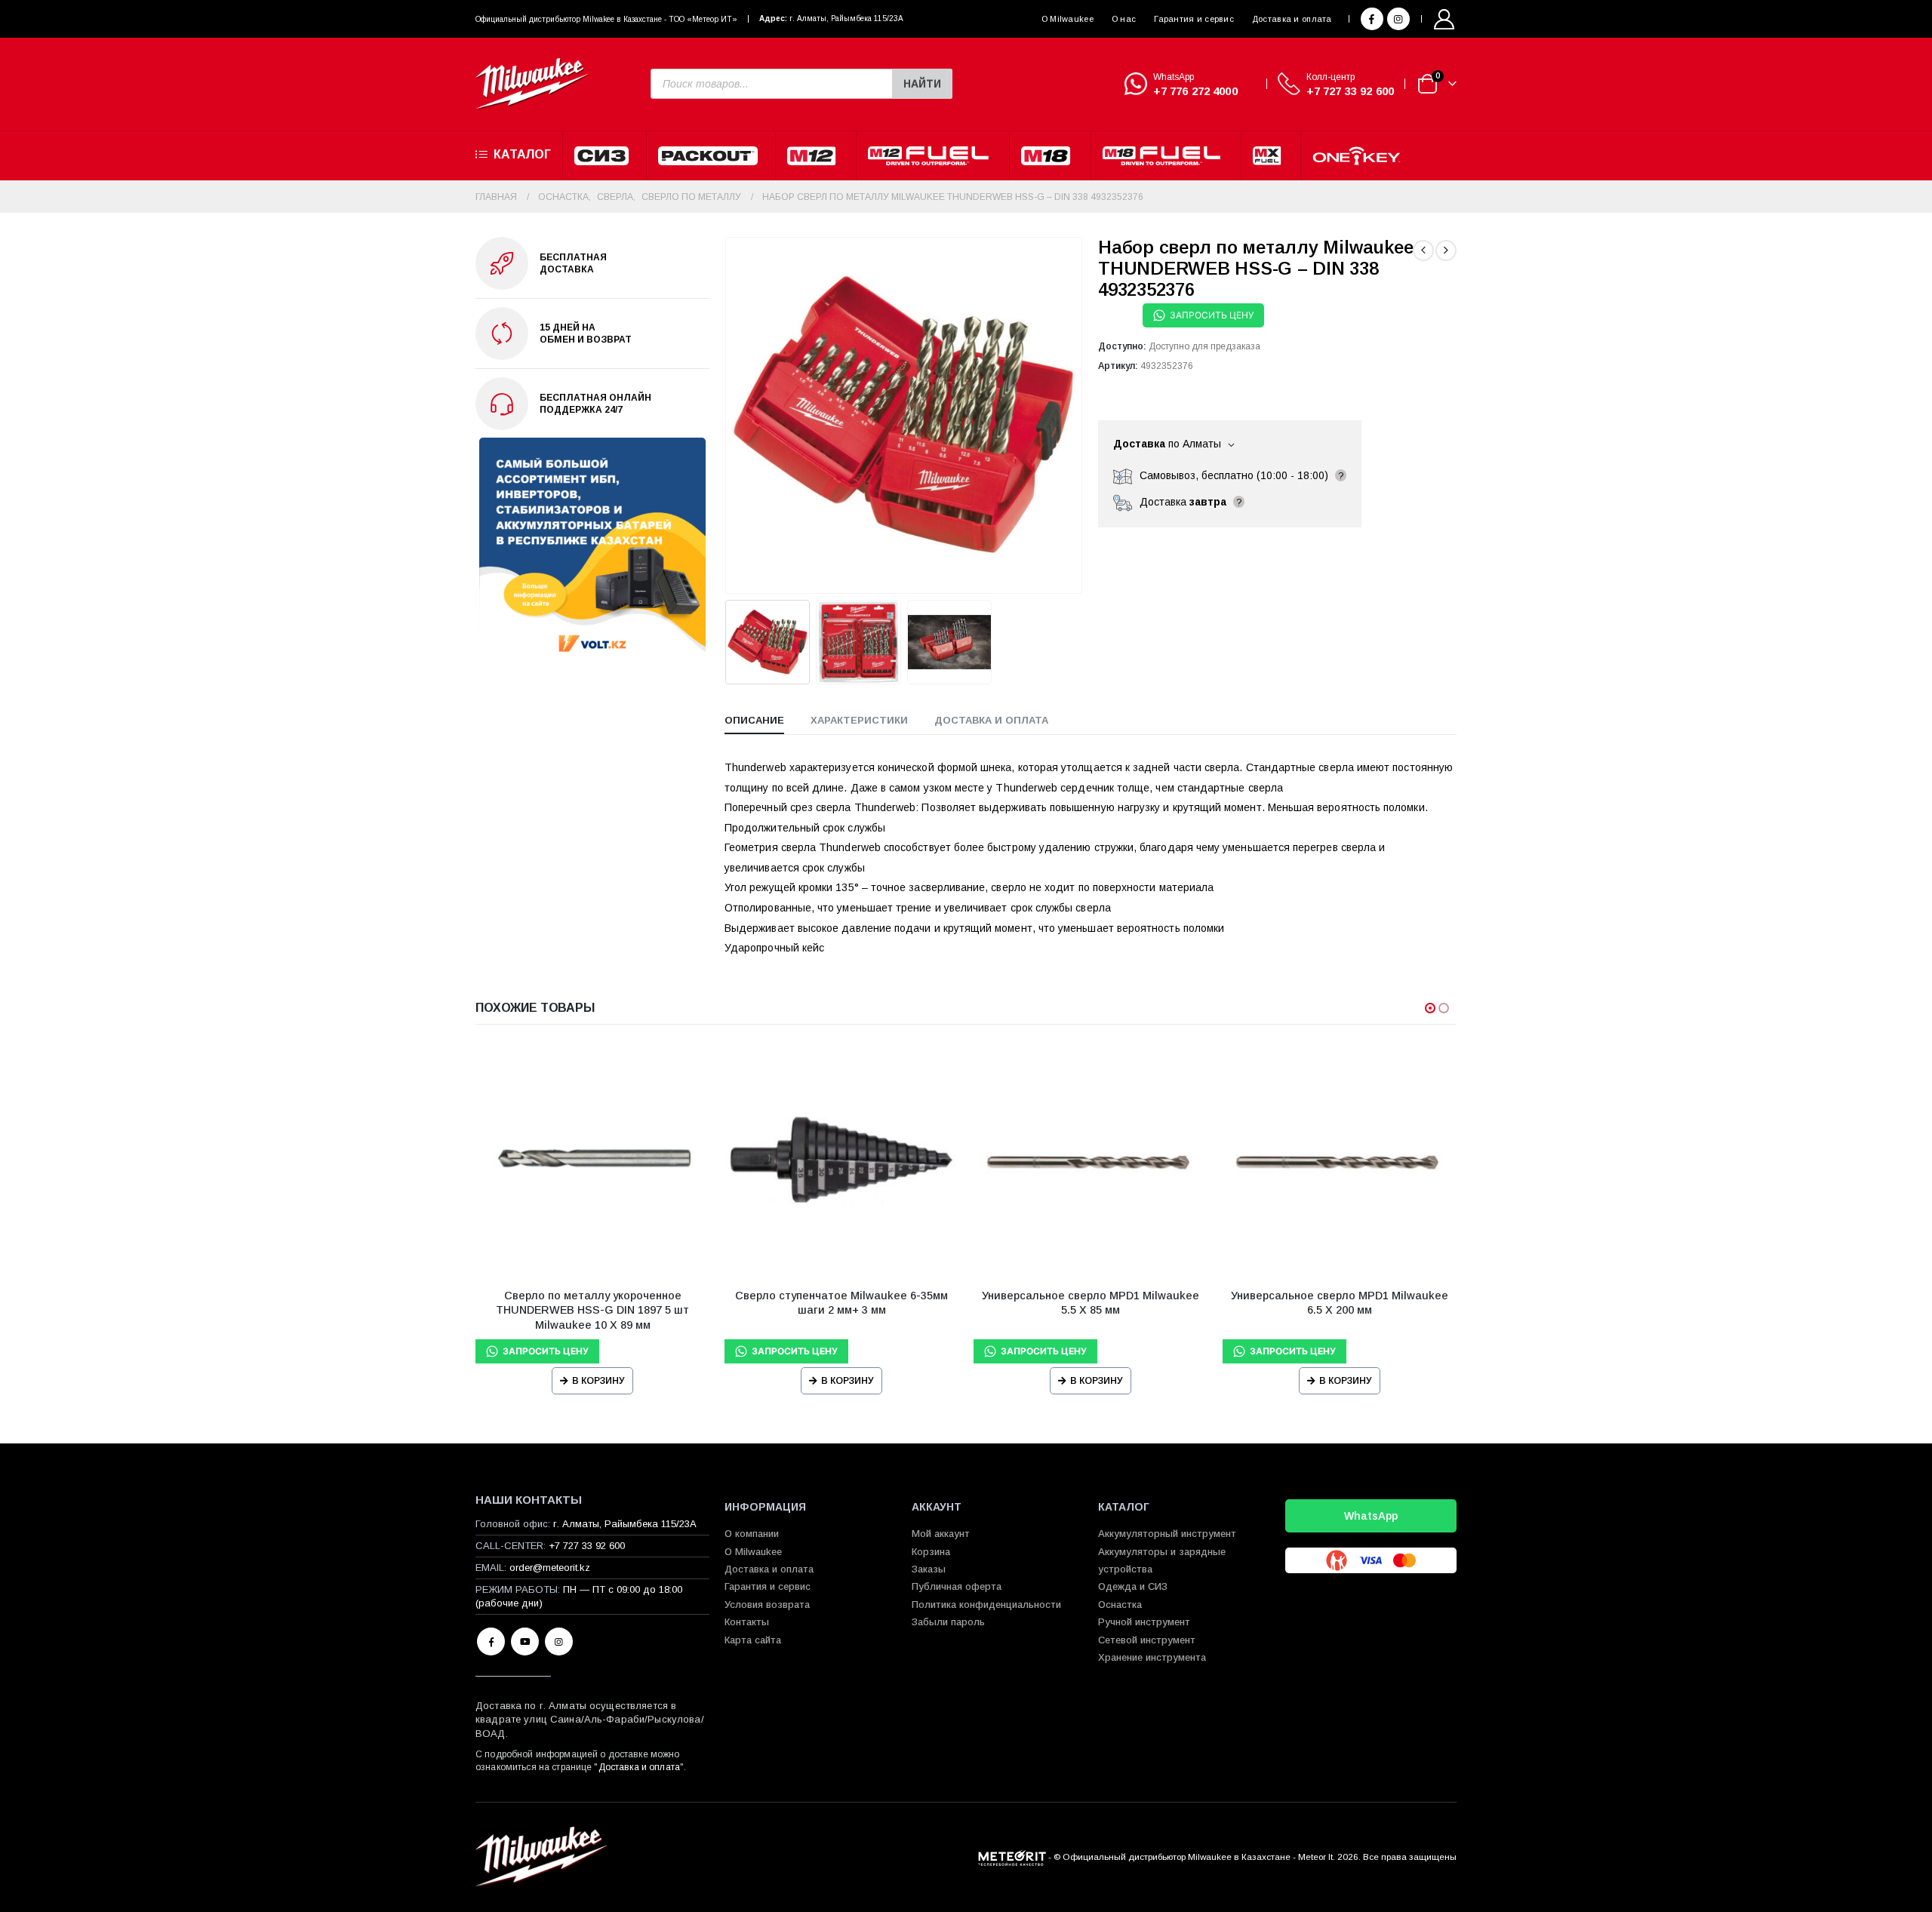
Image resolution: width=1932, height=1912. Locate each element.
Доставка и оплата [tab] (991, 720)
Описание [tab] (754, 720)
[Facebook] (1372, 19)
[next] (1446, 251)
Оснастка (1120, 1605)
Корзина (931, 1552)
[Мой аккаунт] (1444, 19)
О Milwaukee (1068, 19)
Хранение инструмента (1152, 1657)
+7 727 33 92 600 (1350, 91)
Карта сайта (753, 1640)
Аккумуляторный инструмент (1167, 1534)
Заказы (929, 1569)
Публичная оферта (957, 1586)
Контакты (747, 1622)
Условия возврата (767, 1605)
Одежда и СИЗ (1133, 1586)
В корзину (598, 1381)
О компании (752, 1534)
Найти (922, 84)
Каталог (522, 154)
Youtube (525, 1641)
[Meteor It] (1012, 1857)
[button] (728, 415)
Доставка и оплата (1292, 19)
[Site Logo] (532, 84)
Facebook (491, 1641)
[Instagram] (1398, 19)
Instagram (559, 1641)
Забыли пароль (948, 1622)
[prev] (1423, 251)
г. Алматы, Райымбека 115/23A (846, 18)
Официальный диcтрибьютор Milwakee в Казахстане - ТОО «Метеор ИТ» (606, 19)
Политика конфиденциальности (986, 1605)
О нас (1124, 19)
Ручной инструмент (1144, 1622)
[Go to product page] (592, 1160)
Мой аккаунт (941, 1534)
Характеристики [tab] (859, 720)
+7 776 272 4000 (1195, 91)
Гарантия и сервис (1194, 19)
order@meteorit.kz (550, 1568)
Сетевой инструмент (1147, 1640)
